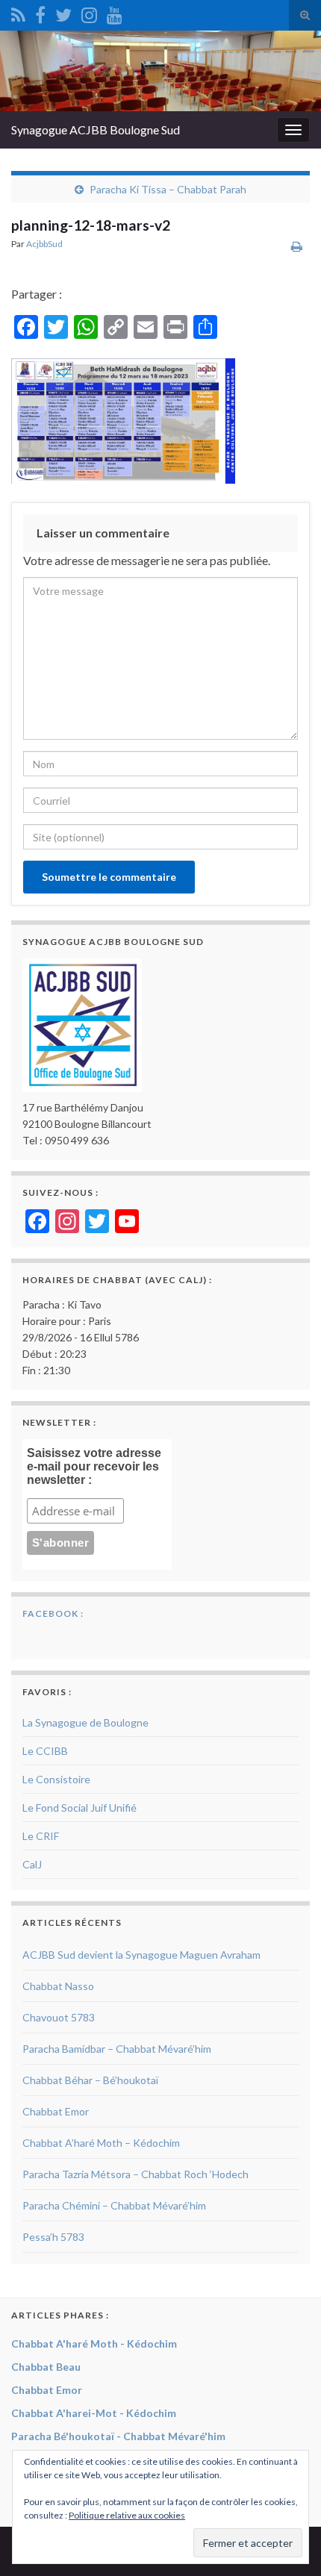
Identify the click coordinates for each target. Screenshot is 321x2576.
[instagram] (89, 12)
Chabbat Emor (56, 2111)
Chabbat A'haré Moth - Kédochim (94, 2343)
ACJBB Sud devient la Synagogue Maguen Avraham (141, 1955)
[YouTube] (115, 12)
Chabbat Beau (46, 2367)
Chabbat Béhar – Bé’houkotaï (90, 2080)
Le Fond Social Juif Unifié (80, 1808)
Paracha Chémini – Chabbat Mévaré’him (114, 2205)
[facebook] (40, 12)
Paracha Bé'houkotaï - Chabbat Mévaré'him (118, 2436)
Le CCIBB (45, 1751)
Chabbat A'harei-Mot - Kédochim (94, 2413)
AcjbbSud (44, 244)
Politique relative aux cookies (127, 2515)
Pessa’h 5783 (53, 2237)
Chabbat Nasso (58, 1986)
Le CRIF (41, 1836)
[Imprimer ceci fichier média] (297, 246)
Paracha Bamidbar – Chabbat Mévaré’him (117, 2049)
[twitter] (63, 12)
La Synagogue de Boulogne (85, 1722)
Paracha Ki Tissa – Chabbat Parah (168, 189)
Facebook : (53, 1613)
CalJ (32, 1864)
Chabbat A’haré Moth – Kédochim (101, 2143)
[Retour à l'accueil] (160, 71)
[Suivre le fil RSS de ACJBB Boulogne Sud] (18, 12)
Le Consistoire (56, 1779)
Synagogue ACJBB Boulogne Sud (96, 130)
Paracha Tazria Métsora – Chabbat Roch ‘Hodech (135, 2174)
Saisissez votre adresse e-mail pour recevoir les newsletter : (94, 1466)
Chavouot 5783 (59, 2017)
